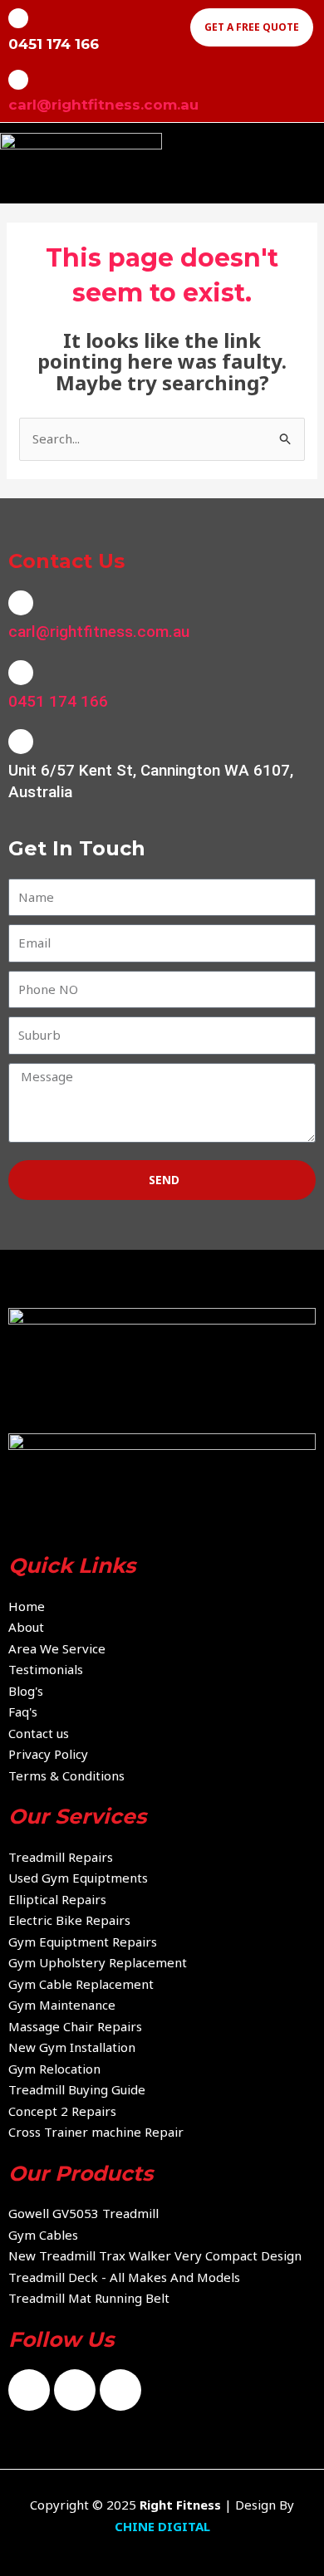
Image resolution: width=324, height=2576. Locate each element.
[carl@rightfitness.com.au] (18, 80)
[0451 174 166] (21, 673)
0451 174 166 (58, 701)
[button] (311, 162)
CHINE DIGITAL (162, 2526)
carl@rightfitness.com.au (103, 105)
